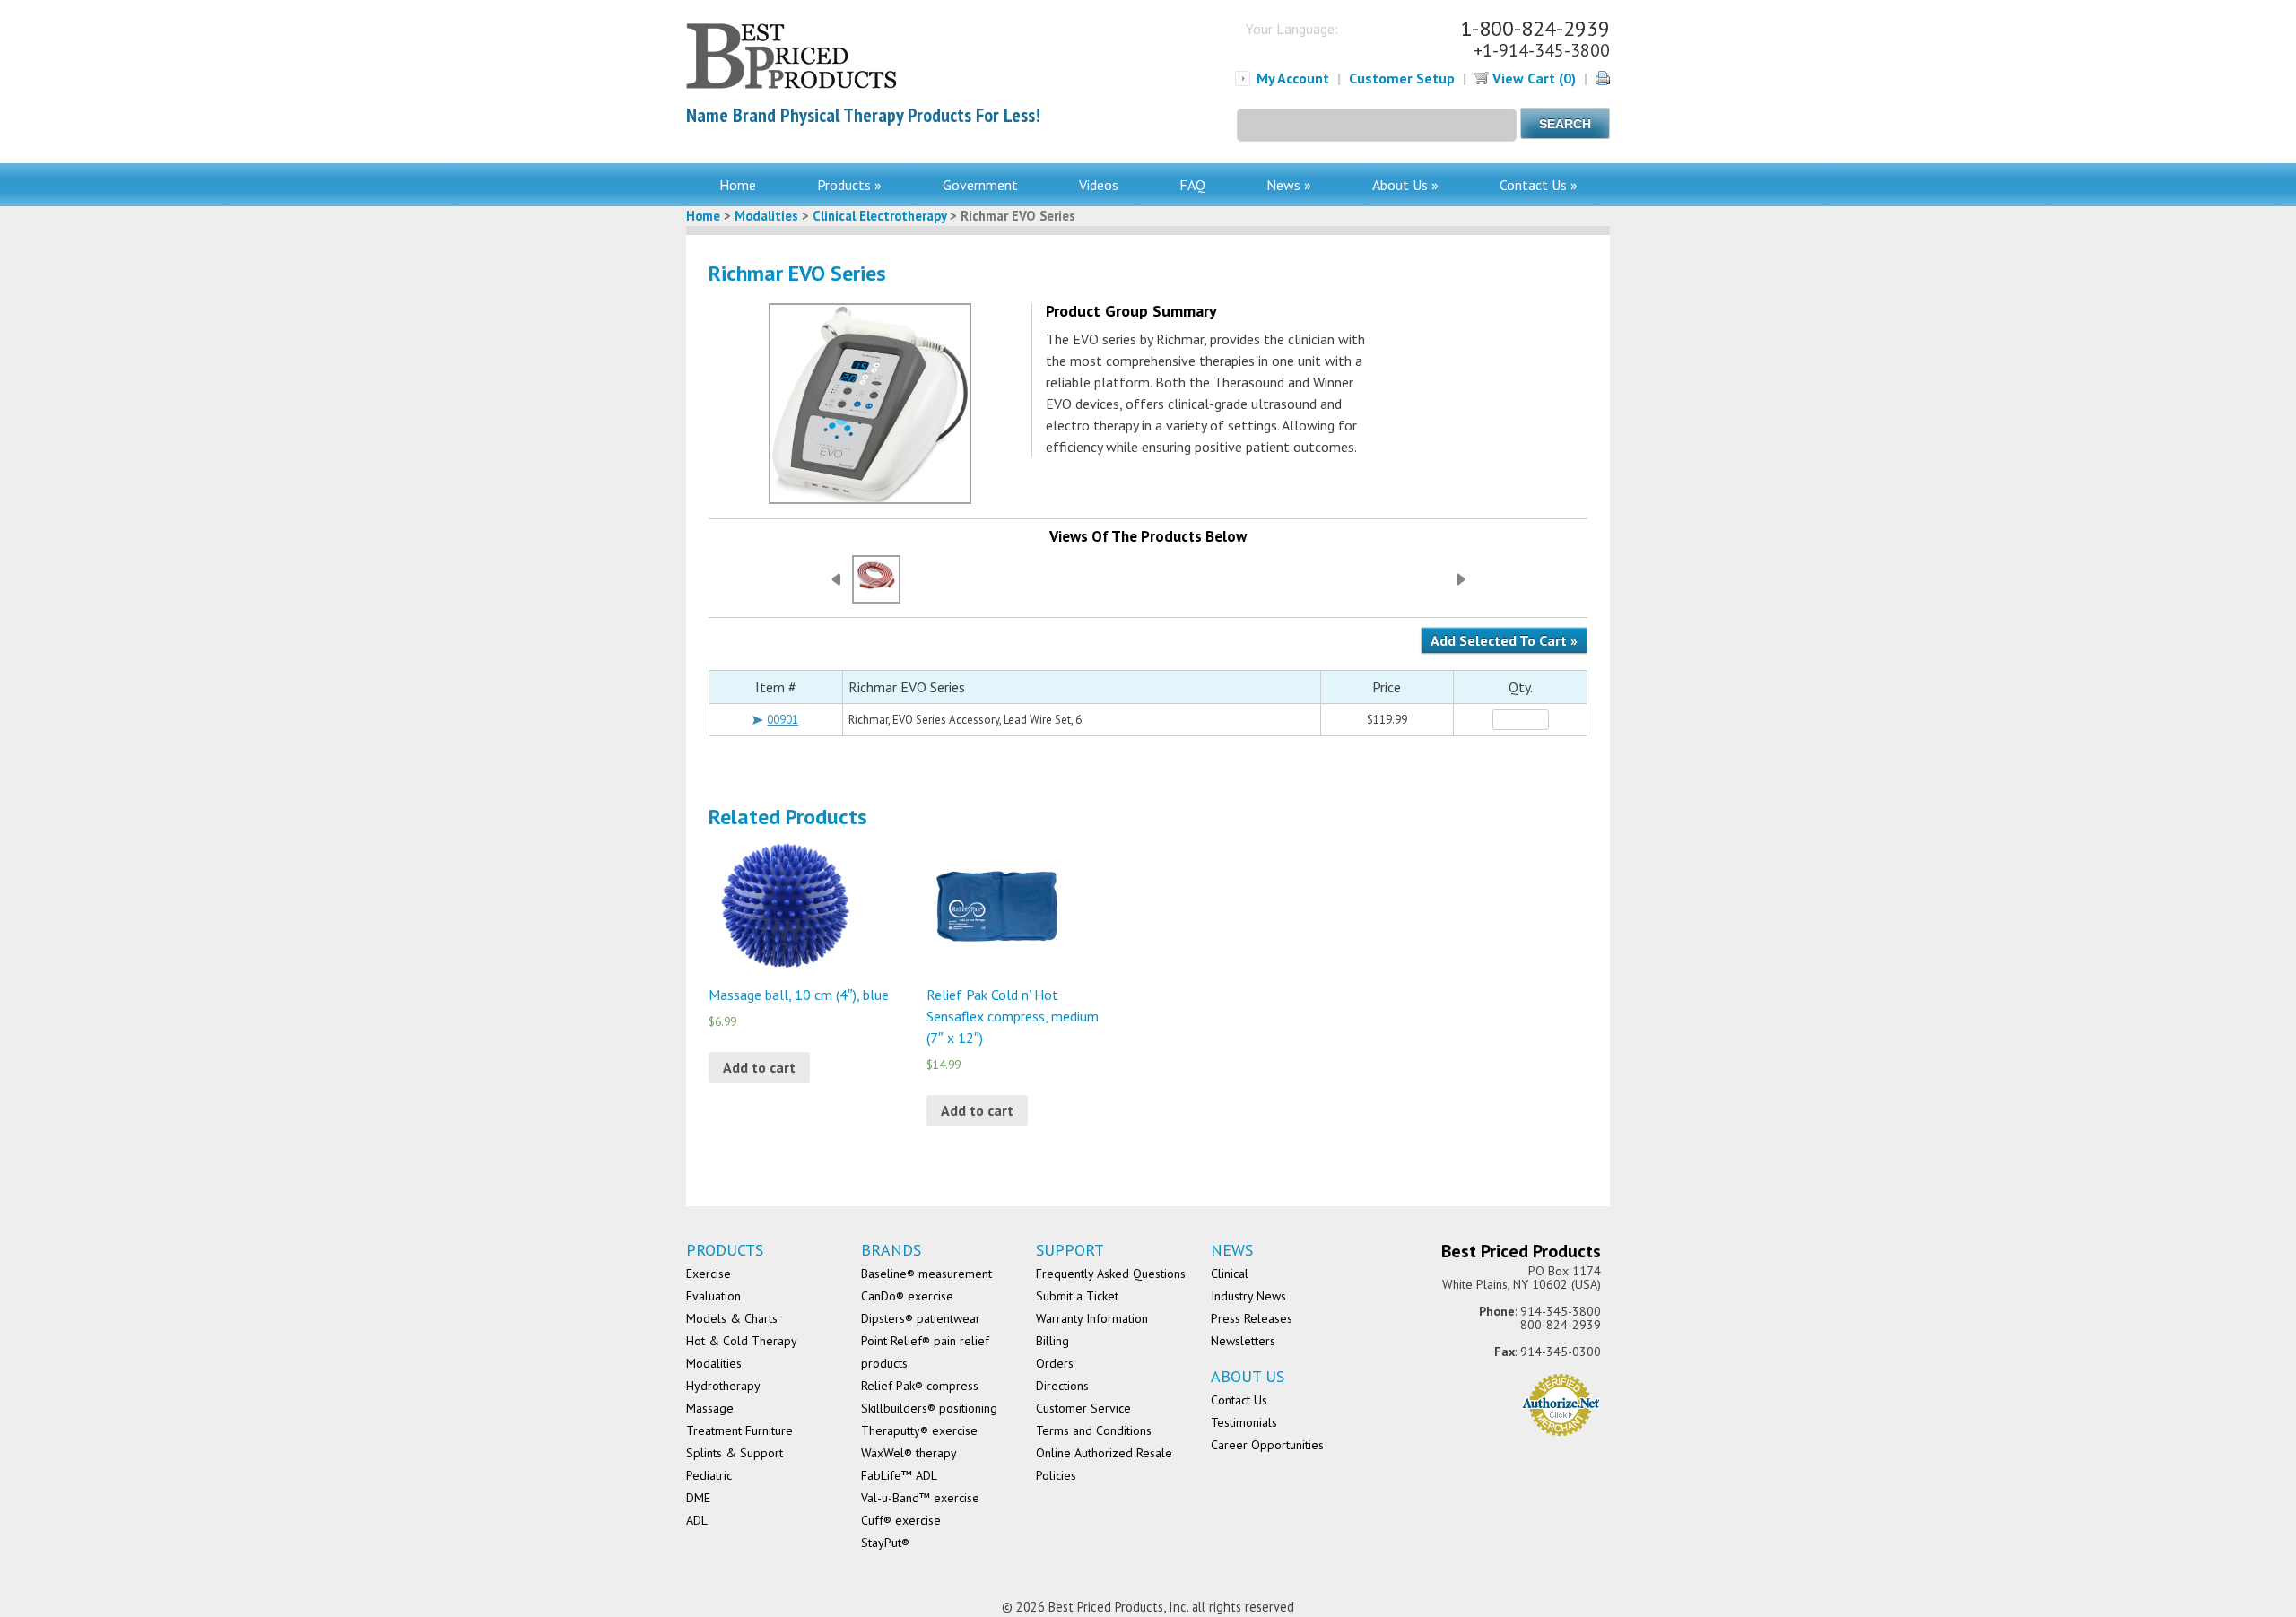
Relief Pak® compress (920, 1386)
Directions (1062, 1386)
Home (738, 185)
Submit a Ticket (1077, 1296)
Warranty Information (1092, 1318)
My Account (1293, 78)
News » (1289, 185)
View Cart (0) (1532, 78)
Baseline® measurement (926, 1274)
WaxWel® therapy (909, 1453)
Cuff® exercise (901, 1520)
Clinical (1230, 1274)
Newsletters (1243, 1341)
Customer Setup (1402, 78)
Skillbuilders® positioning (929, 1408)
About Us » (1405, 185)
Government (980, 185)
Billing (1052, 1341)
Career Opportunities (1267, 1445)
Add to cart (759, 1067)
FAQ (1192, 185)
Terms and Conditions (1094, 1430)
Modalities (766, 216)
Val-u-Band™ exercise (920, 1498)
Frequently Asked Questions (1111, 1274)
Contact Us (1239, 1400)
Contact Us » (1539, 185)
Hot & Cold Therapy (742, 1341)
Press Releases (1252, 1318)
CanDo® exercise (907, 1296)
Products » (849, 185)
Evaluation (713, 1296)
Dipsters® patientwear (921, 1318)
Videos (1099, 185)
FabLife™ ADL (899, 1475)
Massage (710, 1408)
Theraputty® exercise (919, 1430)
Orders (1055, 1363)
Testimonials (1244, 1422)
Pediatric (709, 1475)
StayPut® (885, 1543)
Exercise (709, 1274)
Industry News (1248, 1296)
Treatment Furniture (739, 1430)
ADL (697, 1520)
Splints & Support (735, 1453)
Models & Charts (732, 1318)
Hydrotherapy (723, 1386)
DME (698, 1498)
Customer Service (1083, 1408)
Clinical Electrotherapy (879, 216)
